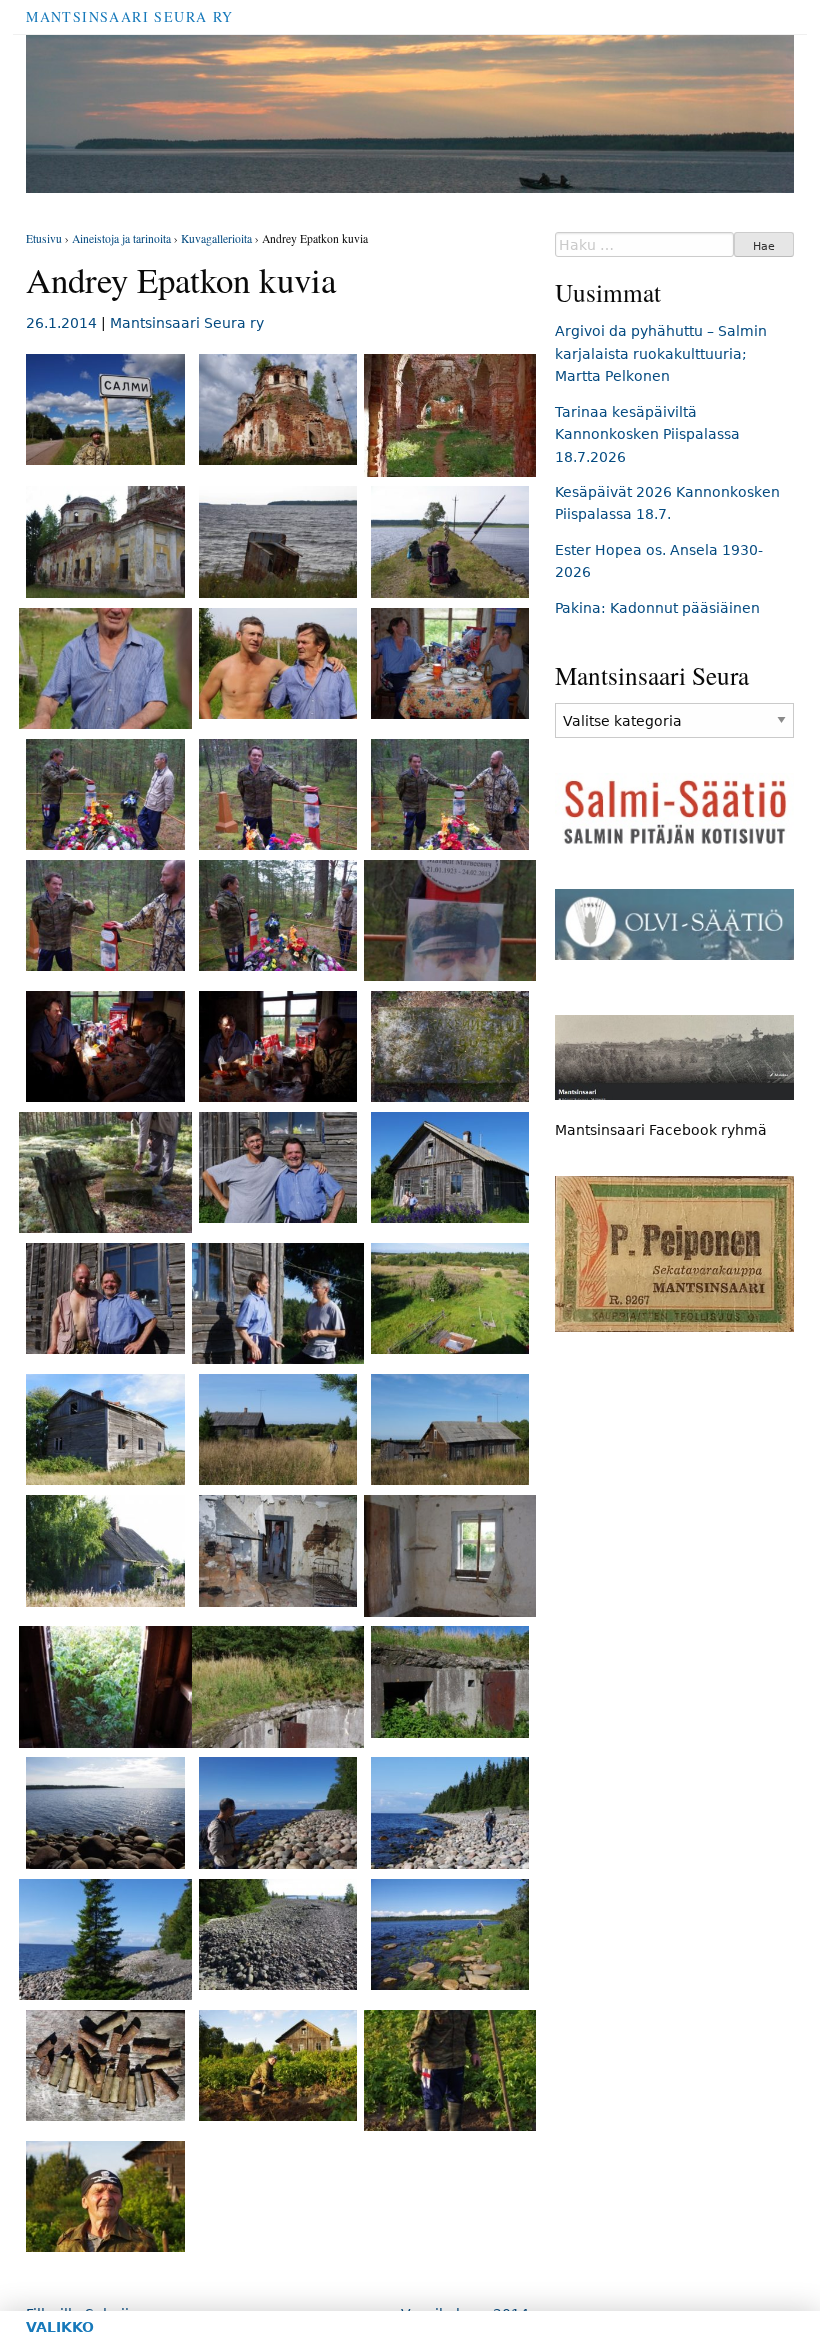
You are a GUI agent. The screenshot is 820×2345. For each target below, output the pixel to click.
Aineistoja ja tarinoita (121, 238)
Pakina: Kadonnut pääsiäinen (657, 608)
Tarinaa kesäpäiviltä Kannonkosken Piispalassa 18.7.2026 (647, 434)
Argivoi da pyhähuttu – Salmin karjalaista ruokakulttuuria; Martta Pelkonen (661, 353)
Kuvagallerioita (216, 238)
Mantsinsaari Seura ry (129, 16)
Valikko (60, 2327)
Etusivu (44, 238)
